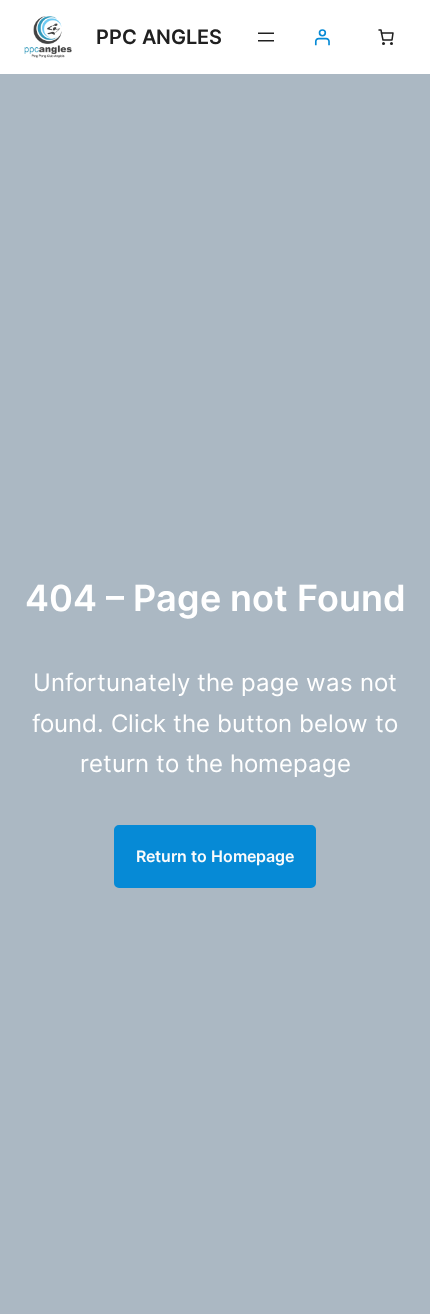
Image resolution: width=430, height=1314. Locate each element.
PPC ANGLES (159, 37)
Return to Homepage (215, 856)
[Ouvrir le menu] (266, 37)
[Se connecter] (322, 37)
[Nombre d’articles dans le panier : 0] (386, 37)
